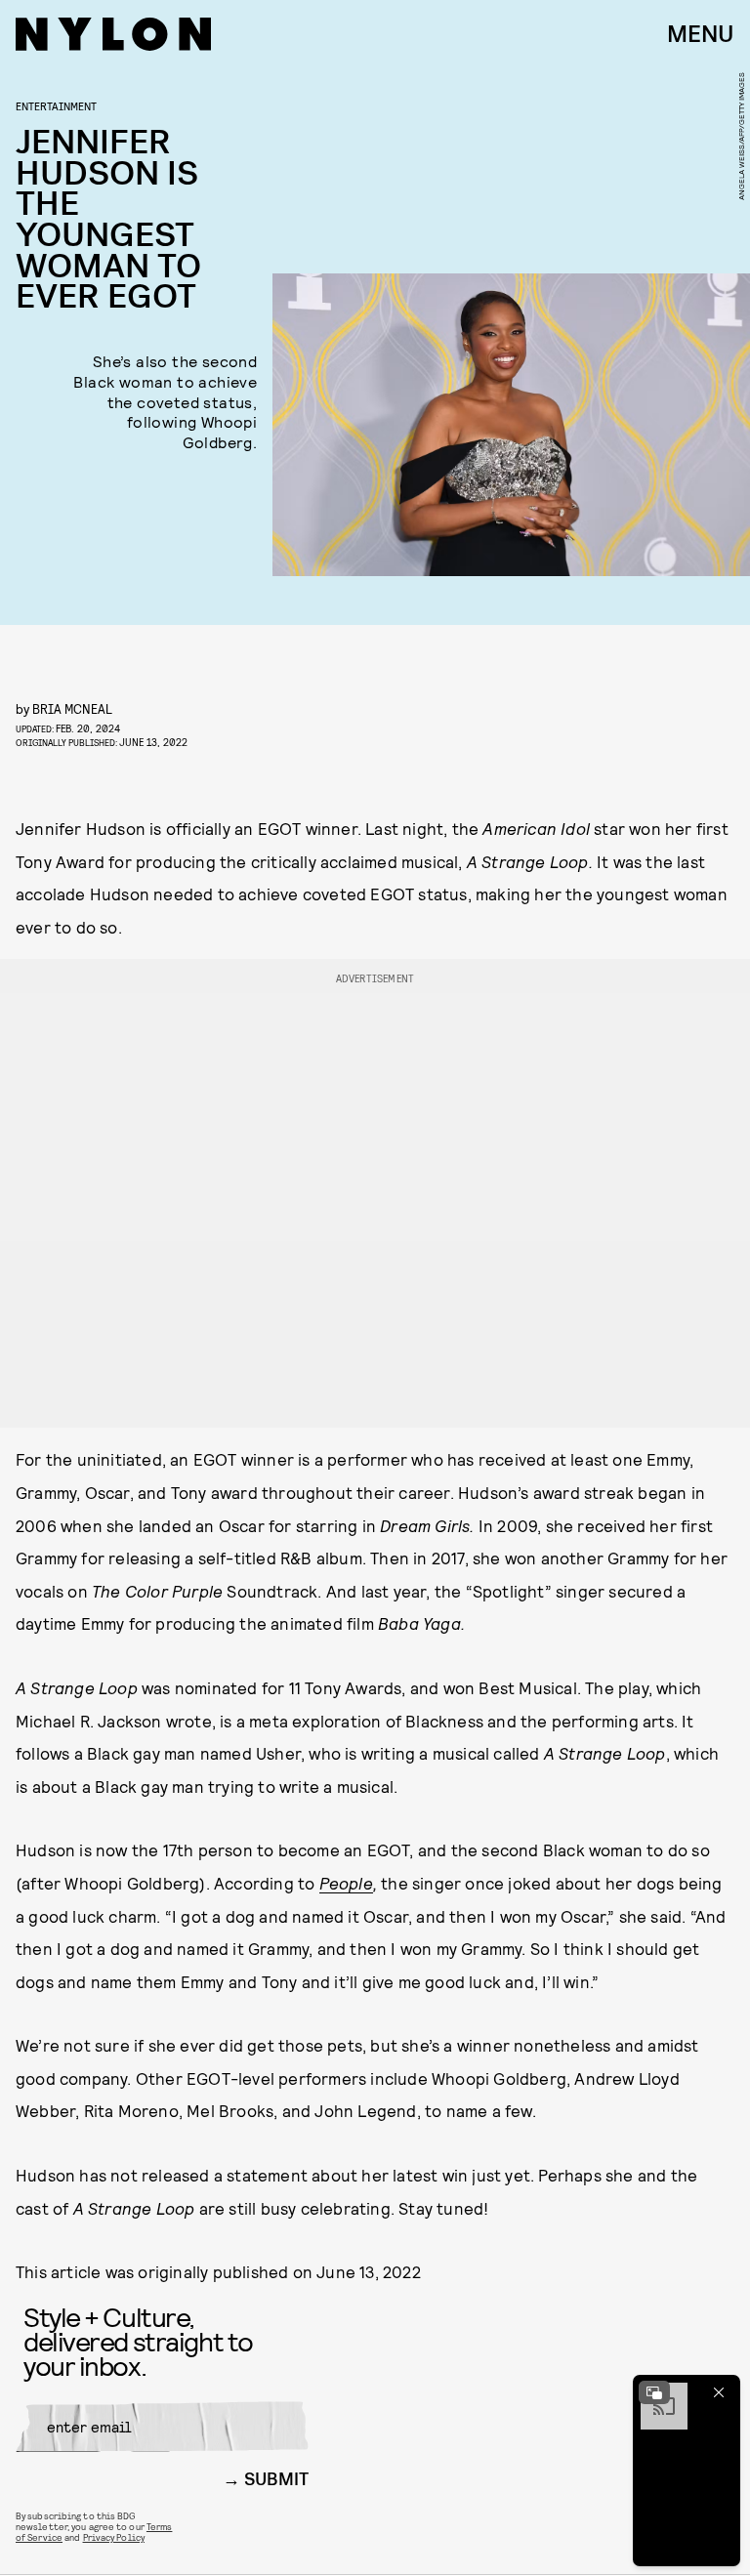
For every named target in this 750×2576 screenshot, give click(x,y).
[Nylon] (113, 34)
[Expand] (654, 2392)
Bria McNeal (72, 708)
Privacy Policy (114, 2537)
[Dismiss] (719, 2392)
